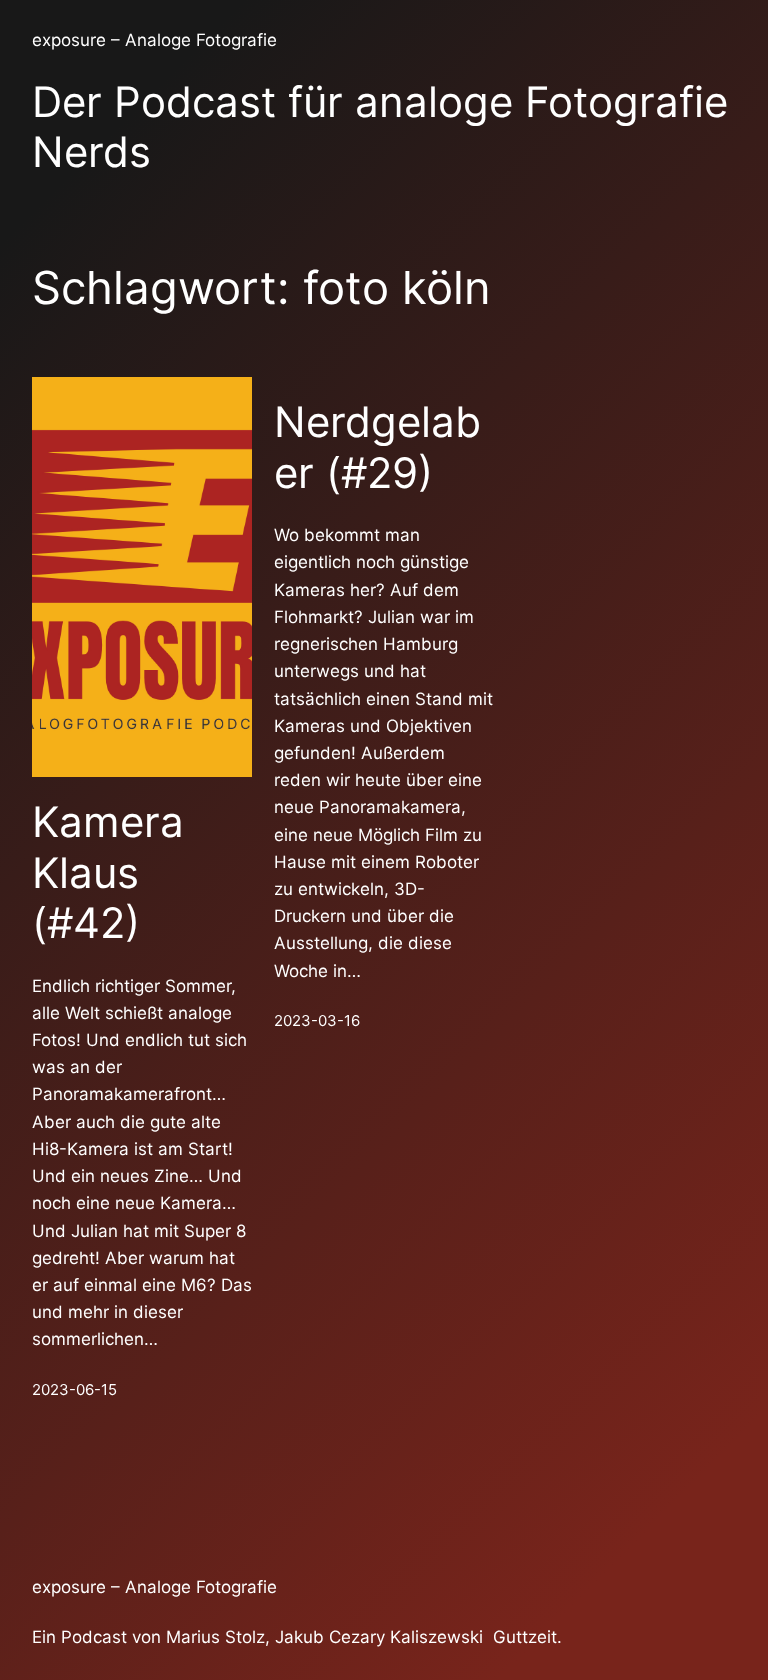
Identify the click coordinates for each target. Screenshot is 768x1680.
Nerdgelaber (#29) (377, 447)
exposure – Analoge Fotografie (154, 40)
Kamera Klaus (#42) (108, 872)
